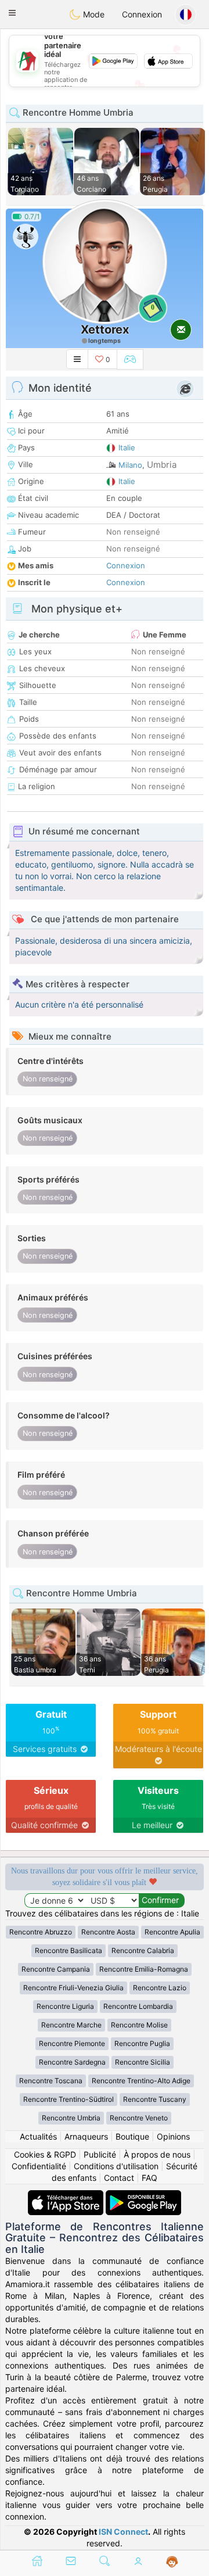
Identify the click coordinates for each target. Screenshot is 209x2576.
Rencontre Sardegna (72, 2062)
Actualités (38, 2136)
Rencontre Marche (71, 2025)
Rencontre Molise (139, 2025)
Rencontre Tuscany (155, 2099)
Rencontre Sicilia (143, 2062)
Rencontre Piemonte (72, 2043)
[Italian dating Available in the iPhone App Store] (67, 2196)
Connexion (142, 14)
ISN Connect (123, 2532)
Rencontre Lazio (160, 1988)
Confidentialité (39, 2166)
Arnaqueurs (86, 2136)
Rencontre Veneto (139, 2118)
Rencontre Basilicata (69, 1950)
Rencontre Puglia (142, 2043)
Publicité (100, 2154)
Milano (130, 465)
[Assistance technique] (172, 2562)
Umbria (162, 465)
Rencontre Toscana (51, 2081)
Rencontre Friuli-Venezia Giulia (73, 1988)
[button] (12, 13)
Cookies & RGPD (45, 2154)
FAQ (149, 2178)
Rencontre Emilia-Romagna (144, 1969)
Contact (119, 2178)
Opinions (173, 2136)
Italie (127, 447)
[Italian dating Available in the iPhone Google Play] (143, 2196)
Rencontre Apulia (172, 1932)
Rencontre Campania (56, 1969)
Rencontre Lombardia (138, 2006)
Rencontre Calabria (143, 1950)
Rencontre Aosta (108, 1932)
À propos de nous (157, 2154)
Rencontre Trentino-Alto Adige (141, 2081)
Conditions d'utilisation (116, 2166)
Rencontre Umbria (71, 2118)
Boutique (132, 2136)
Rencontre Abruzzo (41, 1932)
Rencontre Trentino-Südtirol (69, 2099)
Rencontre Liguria (65, 2006)
